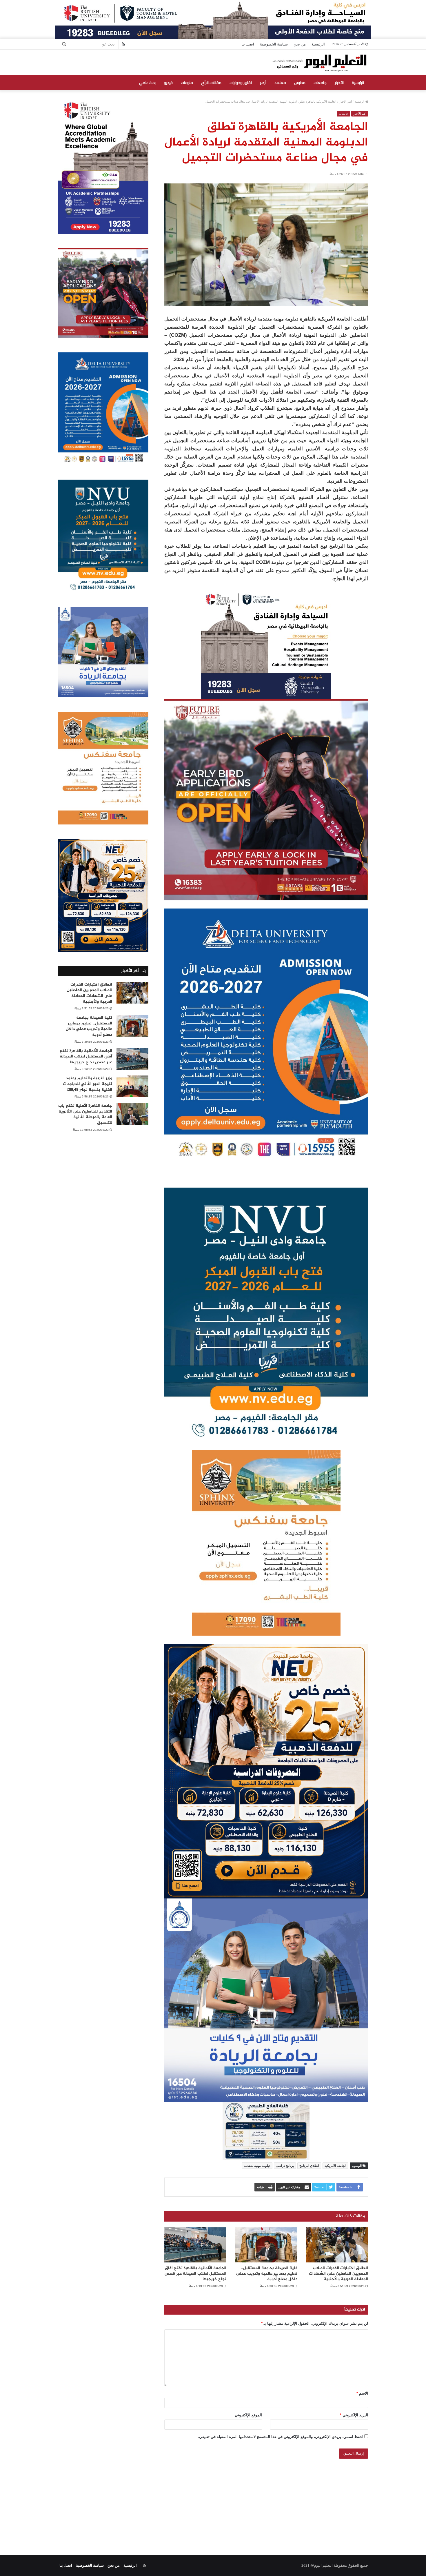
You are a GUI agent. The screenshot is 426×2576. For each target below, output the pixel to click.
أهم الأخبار (345, 102)
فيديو (168, 83)
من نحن (300, 44)
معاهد (280, 83)
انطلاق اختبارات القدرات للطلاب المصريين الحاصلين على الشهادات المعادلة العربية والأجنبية (338, 2274)
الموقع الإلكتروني (248, 2415)
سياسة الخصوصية (274, 44)
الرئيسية (318, 44)
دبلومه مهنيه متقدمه (257, 2166)
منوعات (187, 83)
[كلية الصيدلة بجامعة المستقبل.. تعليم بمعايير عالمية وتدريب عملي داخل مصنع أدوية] (266, 2245)
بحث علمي (147, 83)
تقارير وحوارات (241, 83)
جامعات (320, 83)
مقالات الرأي (211, 83)
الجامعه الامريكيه (335, 2166)
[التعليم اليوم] (319, 62)
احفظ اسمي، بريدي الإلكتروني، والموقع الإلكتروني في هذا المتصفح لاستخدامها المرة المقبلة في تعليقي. (281, 2437)
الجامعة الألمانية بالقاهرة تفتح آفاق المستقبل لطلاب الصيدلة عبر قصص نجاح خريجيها (195, 2274)
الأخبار (339, 83)
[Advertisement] (213, 2500)
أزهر (263, 83)
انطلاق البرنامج (309, 2166)
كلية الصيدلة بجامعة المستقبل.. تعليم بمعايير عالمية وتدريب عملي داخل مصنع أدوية (267, 2274)
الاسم (362, 2393)
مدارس (300, 83)
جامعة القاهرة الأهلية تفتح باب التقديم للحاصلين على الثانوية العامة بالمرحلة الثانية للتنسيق (85, 1114)
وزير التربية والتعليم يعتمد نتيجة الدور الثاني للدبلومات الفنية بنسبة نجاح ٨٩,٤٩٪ (88, 1084)
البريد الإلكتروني (354, 2415)
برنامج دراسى (285, 2166)
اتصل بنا (248, 44)
